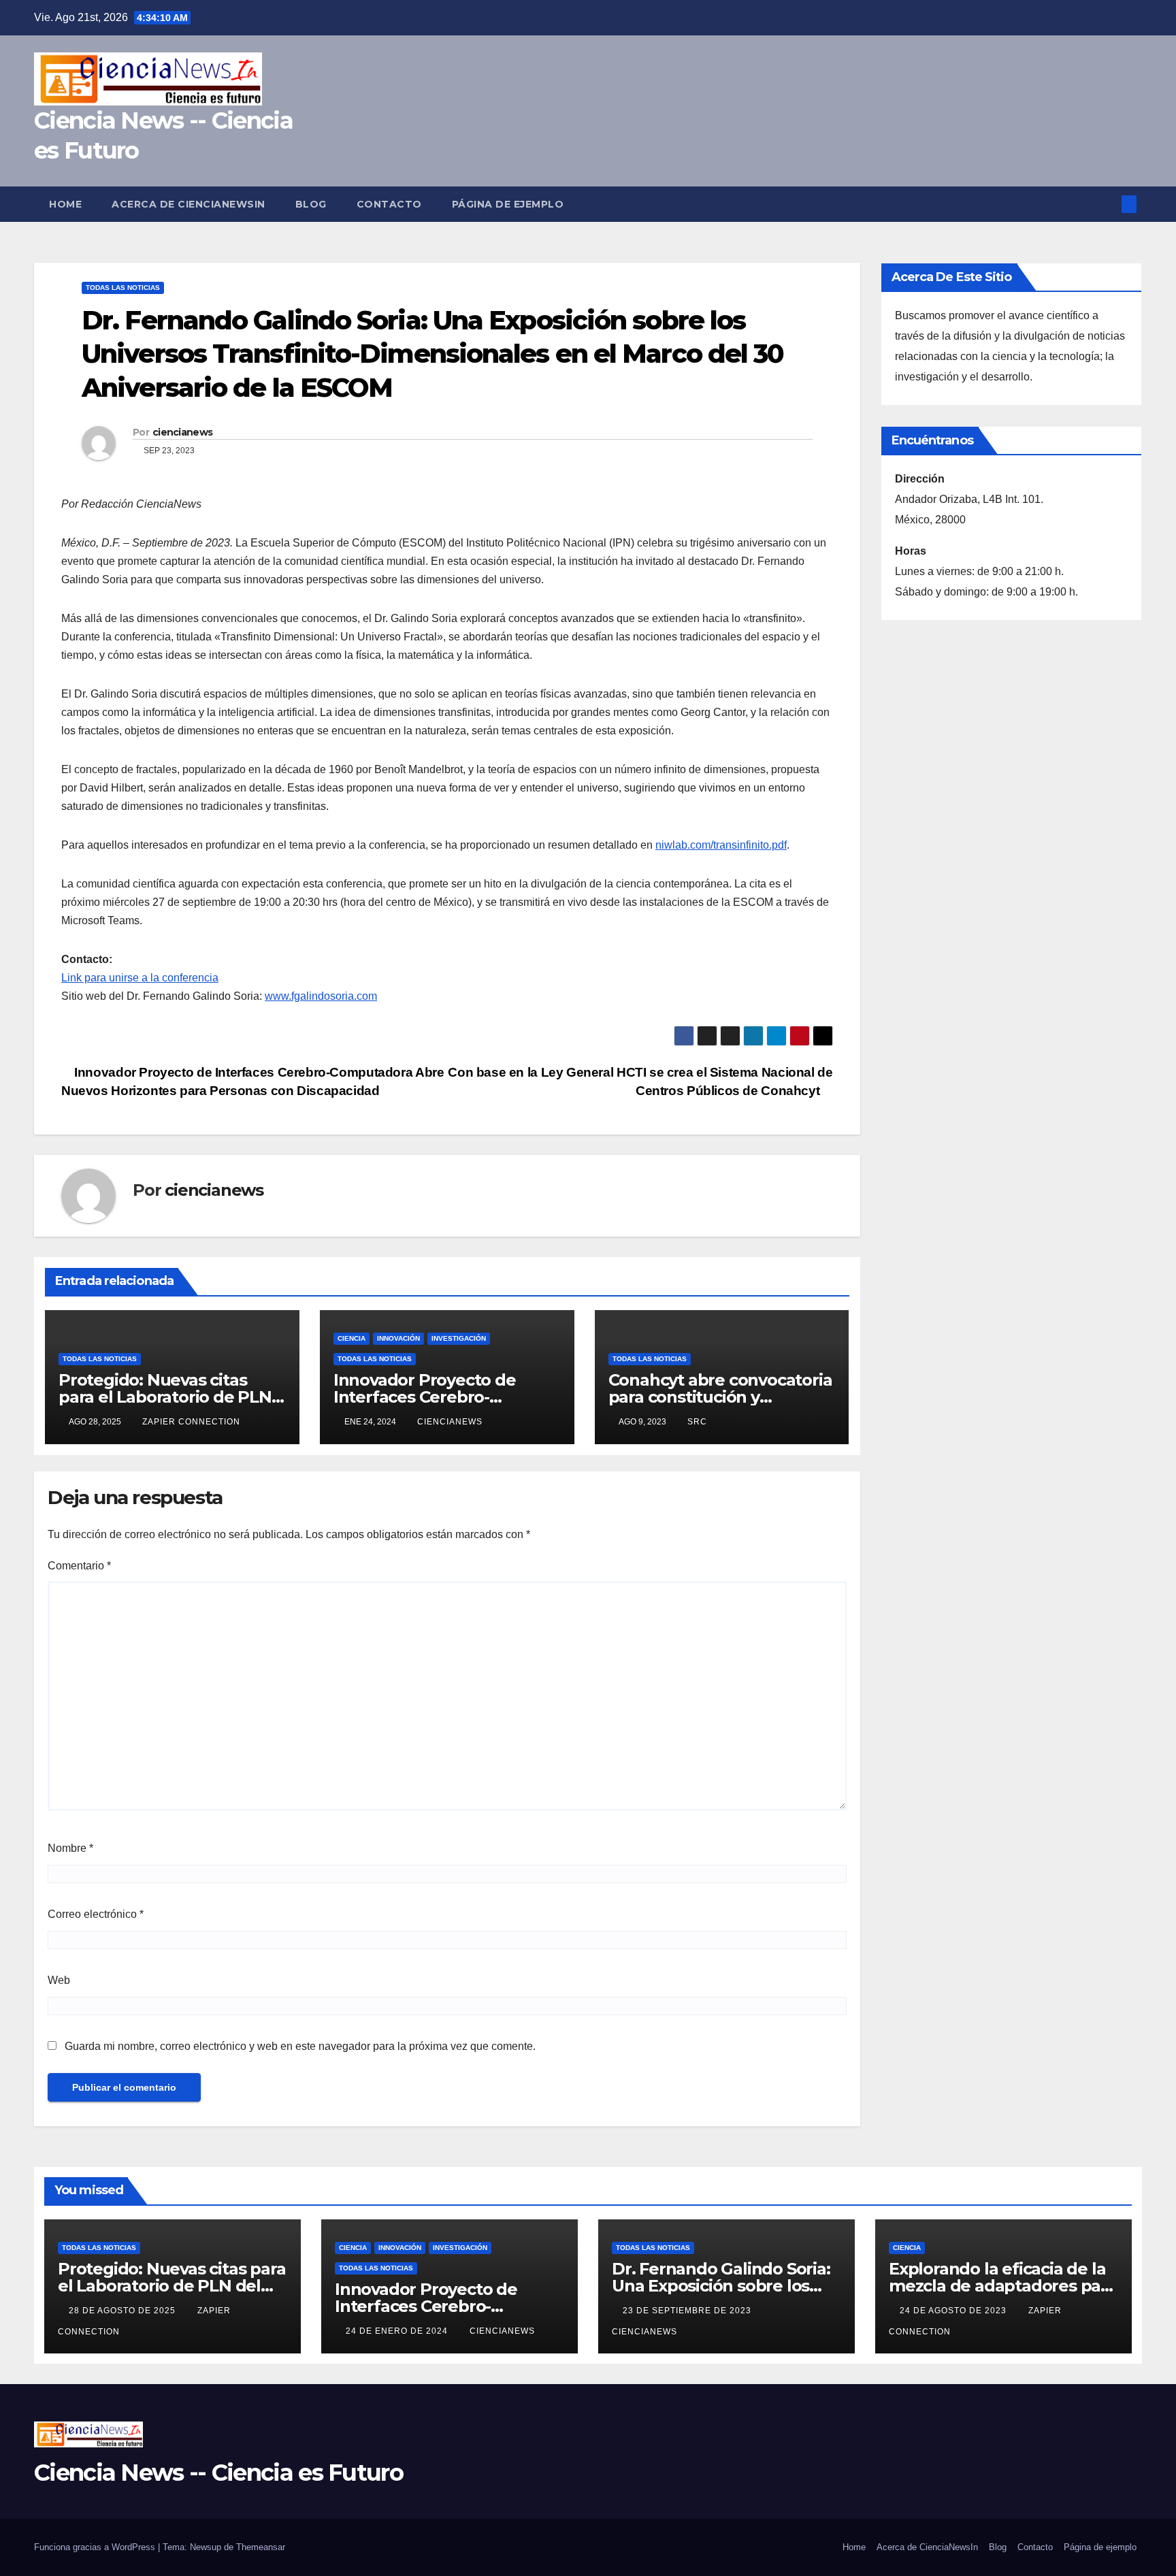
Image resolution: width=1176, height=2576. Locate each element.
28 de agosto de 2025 (124, 2311)
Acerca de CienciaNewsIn (189, 204)
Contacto (389, 204)
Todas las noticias (123, 288)
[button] (1107, 204)
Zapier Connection (191, 1422)
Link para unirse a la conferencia (140, 978)
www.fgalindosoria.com (321, 996)
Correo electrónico (96, 1914)
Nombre (70, 1848)
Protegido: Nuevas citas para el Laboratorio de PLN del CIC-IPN (165, 1397)
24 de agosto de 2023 (954, 2311)
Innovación (398, 1338)
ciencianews (182, 432)
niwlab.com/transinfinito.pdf (721, 845)
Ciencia (352, 1338)
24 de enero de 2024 (398, 2331)
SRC (697, 1422)
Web (59, 1980)
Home (65, 204)
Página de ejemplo (508, 204)
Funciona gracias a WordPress (96, 2547)
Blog (311, 204)
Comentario (79, 1566)
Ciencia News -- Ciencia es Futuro (218, 2473)
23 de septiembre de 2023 (688, 2311)
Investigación (459, 1338)
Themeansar (261, 2547)
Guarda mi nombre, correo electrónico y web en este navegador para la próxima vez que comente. (300, 2046)
